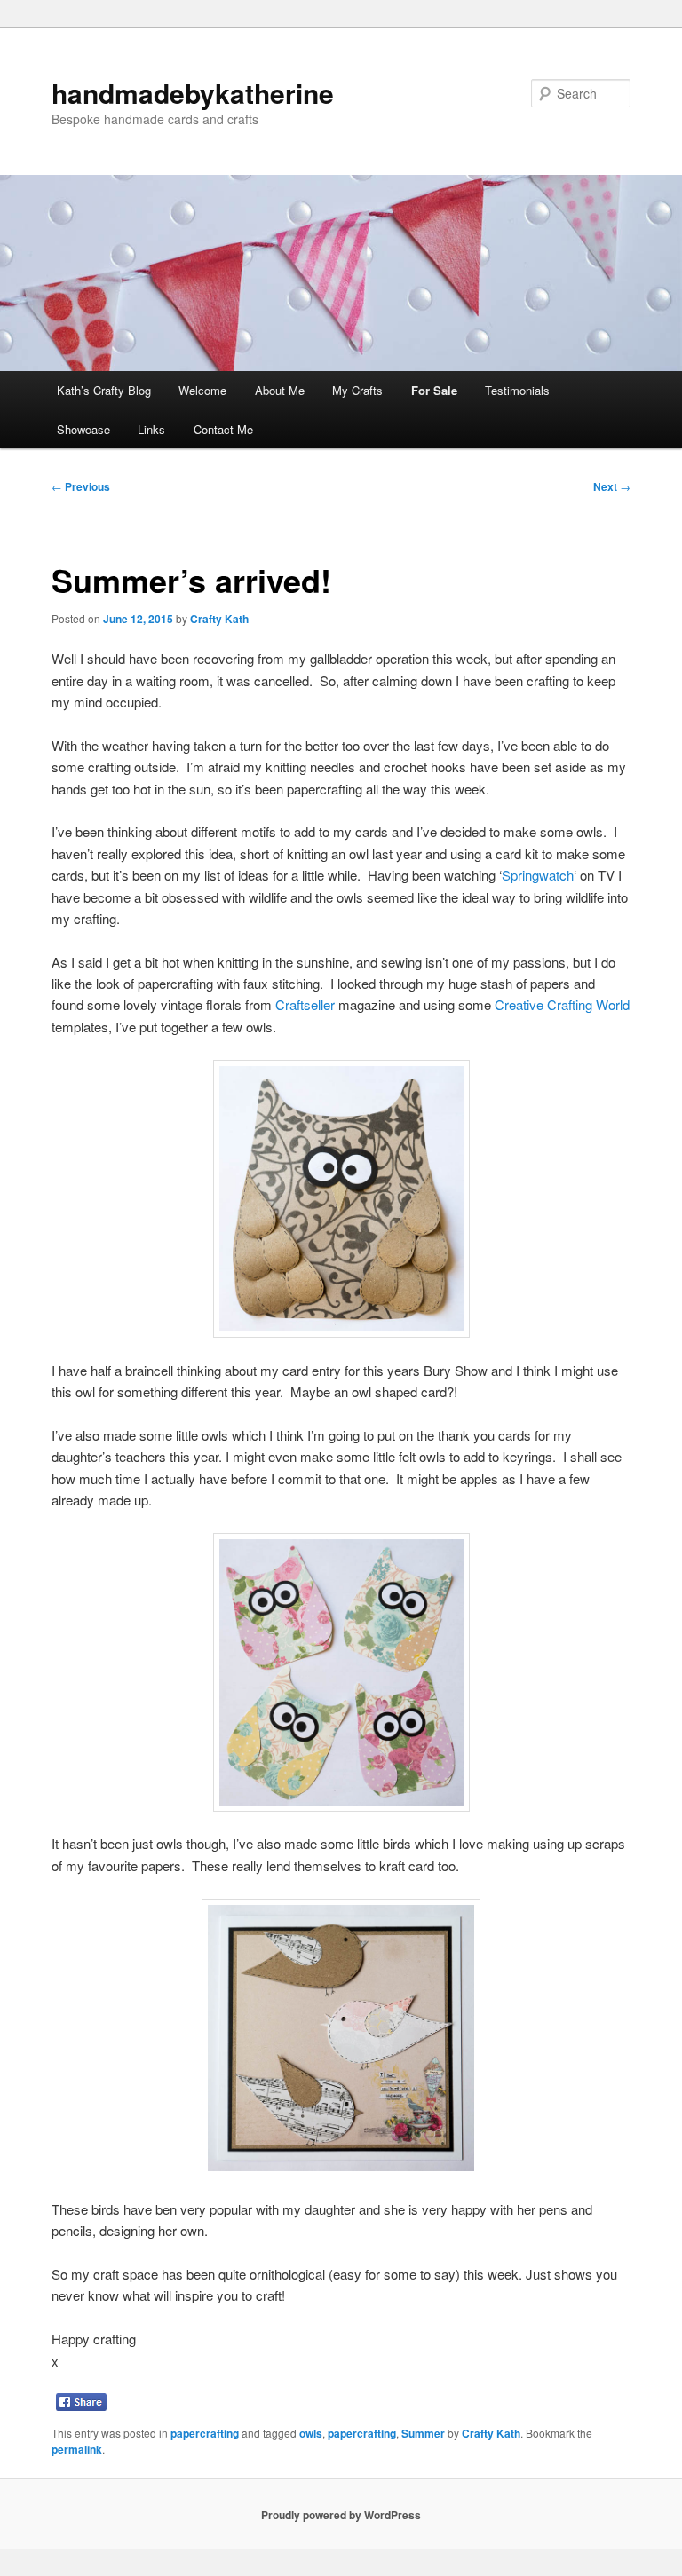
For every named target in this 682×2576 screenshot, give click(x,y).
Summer (423, 2433)
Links (151, 429)
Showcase (83, 429)
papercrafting (205, 2433)
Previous (81, 486)
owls (311, 2433)
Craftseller (305, 1004)
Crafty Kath (219, 619)
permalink (77, 2449)
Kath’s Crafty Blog (104, 390)
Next (612, 486)
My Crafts (357, 390)
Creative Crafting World (562, 1004)
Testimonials (517, 390)
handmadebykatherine (193, 93)
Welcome (202, 390)
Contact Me (223, 429)
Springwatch (538, 875)
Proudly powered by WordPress (341, 2515)
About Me (280, 390)
